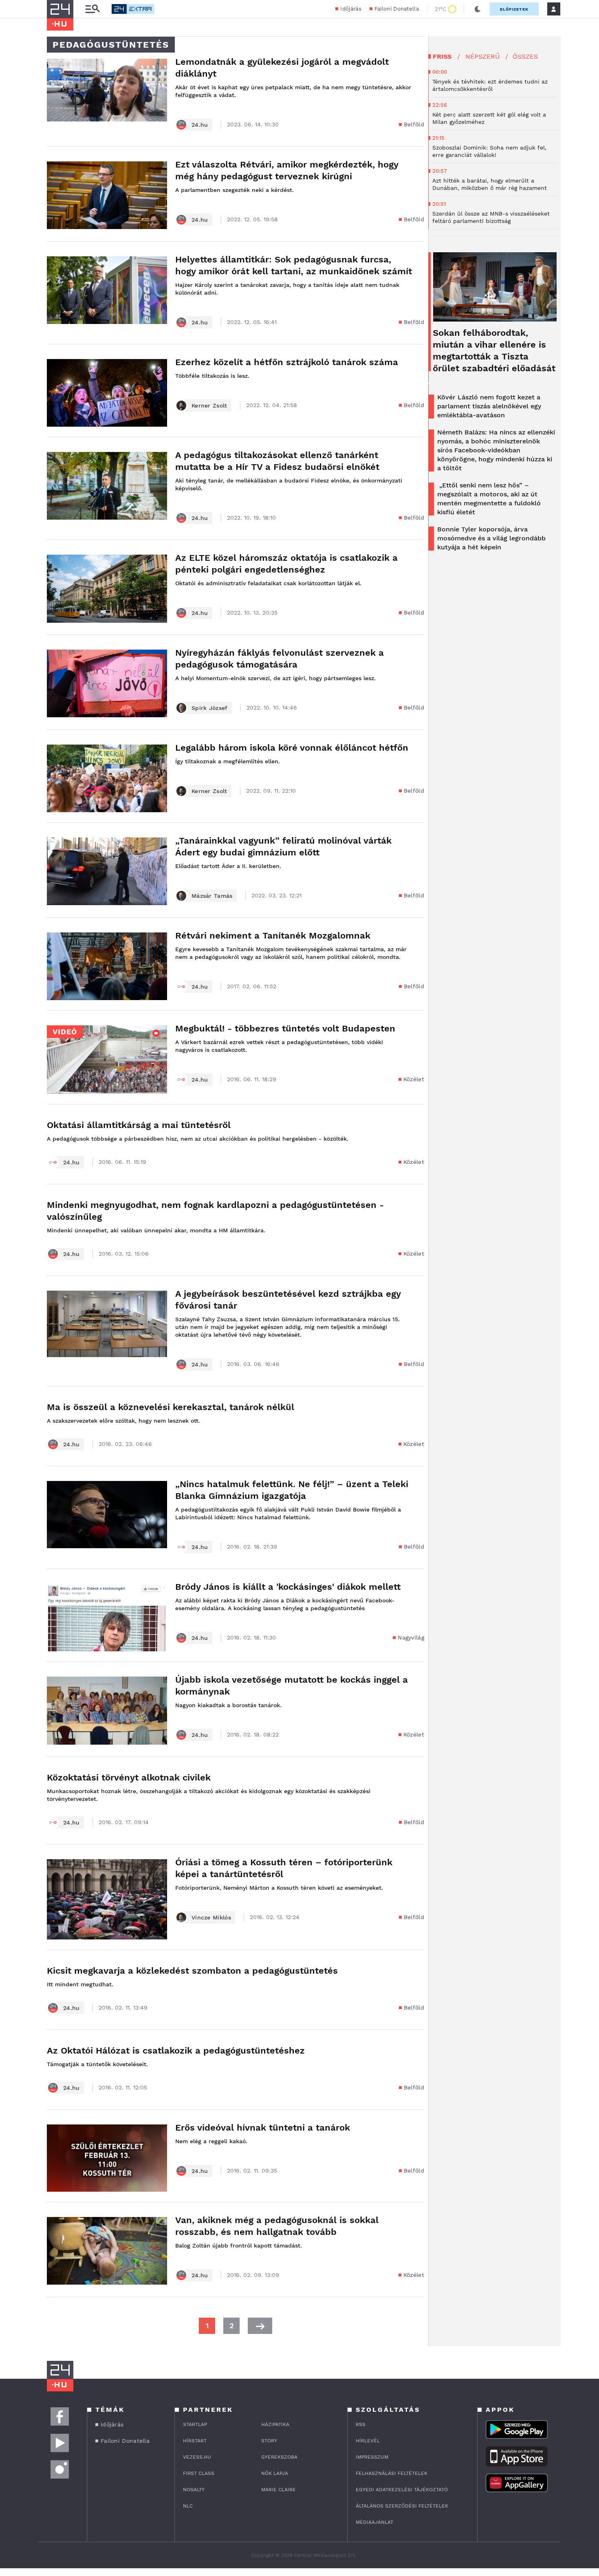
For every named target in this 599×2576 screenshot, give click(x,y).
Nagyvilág (411, 1637)
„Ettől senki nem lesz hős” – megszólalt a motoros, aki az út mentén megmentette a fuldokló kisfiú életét (489, 499)
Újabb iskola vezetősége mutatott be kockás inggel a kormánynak (292, 1686)
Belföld (414, 124)
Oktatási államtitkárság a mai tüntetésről (139, 1125)
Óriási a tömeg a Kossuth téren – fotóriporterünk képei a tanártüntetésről (284, 1868)
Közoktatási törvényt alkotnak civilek (129, 1777)
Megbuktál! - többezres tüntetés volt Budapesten (285, 1028)
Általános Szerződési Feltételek (402, 2506)
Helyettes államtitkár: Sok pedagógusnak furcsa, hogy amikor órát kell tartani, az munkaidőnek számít (294, 265)
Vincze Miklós (211, 1917)
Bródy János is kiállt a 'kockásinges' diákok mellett (288, 1587)
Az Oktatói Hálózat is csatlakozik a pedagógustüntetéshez (176, 2050)
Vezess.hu (197, 2457)
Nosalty (194, 2490)
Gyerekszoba (279, 2457)
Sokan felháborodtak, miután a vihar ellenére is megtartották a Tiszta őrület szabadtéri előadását (494, 350)
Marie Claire (279, 2490)
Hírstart (195, 2441)
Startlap (195, 2424)
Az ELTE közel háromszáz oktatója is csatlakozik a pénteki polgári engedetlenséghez (286, 564)
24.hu (200, 125)
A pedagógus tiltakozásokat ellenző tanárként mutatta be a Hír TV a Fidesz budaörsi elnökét (277, 461)
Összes (525, 56)
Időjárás (351, 9)
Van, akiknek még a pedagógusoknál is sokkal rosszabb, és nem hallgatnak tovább (277, 2226)
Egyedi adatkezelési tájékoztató (402, 2490)
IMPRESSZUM (372, 2457)
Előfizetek (514, 9)
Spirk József (210, 708)
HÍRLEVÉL (368, 2441)
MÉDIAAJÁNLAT (374, 2522)
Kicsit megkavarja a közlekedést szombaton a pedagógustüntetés (192, 1971)
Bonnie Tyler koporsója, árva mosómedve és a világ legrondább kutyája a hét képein (491, 538)
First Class (199, 2473)
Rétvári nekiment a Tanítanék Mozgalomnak (273, 935)
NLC (188, 2506)
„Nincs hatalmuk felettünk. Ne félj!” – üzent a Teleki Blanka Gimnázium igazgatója (292, 1490)
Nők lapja (275, 2473)
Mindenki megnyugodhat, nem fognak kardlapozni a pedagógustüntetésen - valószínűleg (215, 1211)
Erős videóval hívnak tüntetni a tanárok (263, 2128)
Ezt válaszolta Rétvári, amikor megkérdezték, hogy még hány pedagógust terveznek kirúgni (287, 170)
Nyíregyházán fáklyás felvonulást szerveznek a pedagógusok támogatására (280, 659)
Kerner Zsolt (209, 405)
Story (269, 2441)
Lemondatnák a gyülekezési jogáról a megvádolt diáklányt (282, 68)
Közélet (414, 1079)
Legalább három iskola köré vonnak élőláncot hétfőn (292, 748)
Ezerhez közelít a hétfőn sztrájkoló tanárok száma (287, 362)
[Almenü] (92, 9)
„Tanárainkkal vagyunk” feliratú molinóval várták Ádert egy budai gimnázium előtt (283, 846)
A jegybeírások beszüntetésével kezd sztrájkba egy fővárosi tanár (288, 1300)
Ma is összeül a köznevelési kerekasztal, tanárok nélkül (171, 1407)
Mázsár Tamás (212, 896)
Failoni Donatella (397, 9)
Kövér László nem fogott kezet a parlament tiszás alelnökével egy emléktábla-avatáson (489, 406)
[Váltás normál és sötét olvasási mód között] (478, 9)
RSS (361, 2424)
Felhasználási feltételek (392, 2473)
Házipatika (275, 2424)
